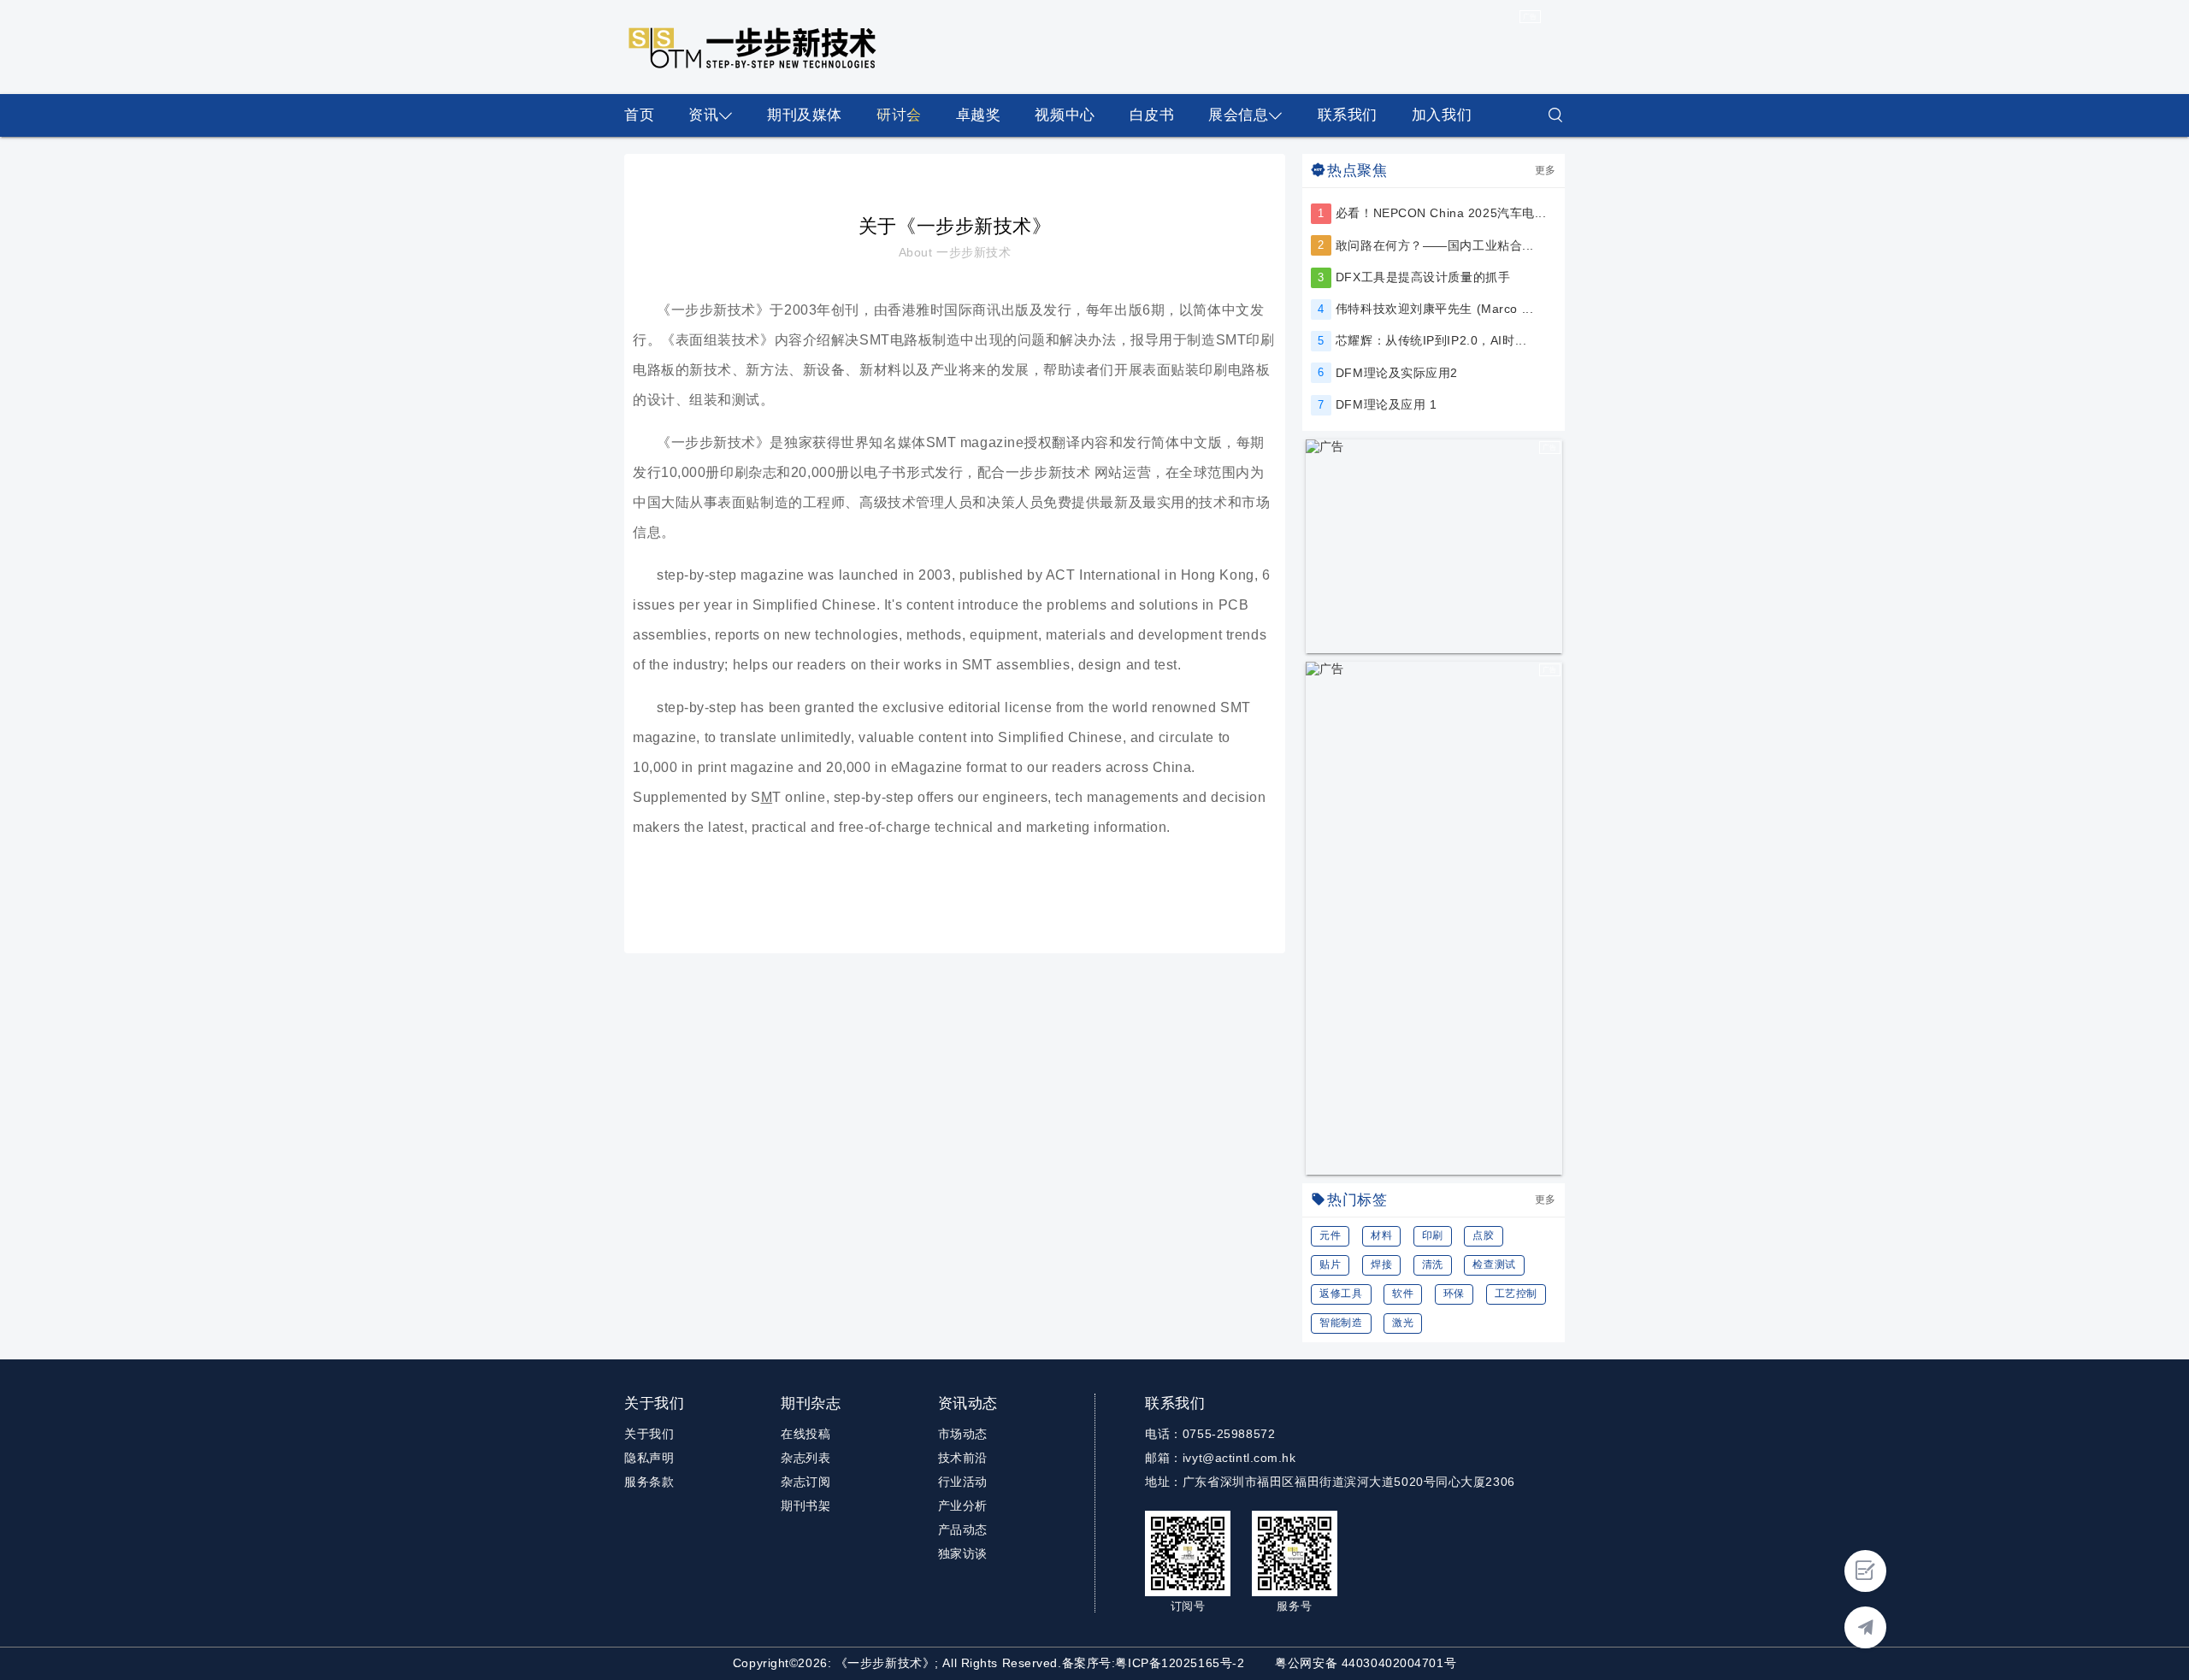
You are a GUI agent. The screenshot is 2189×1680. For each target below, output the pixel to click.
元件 (1330, 1235)
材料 (1381, 1235)
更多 (1546, 170)
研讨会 (899, 115)
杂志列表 (805, 1458)
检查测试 (1494, 1264)
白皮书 (1152, 115)
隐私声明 (649, 1458)
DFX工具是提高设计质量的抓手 (1423, 277)
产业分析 (963, 1506)
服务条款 (649, 1482)
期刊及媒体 (805, 115)
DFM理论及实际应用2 (1397, 373)
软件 (1403, 1294)
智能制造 (1341, 1323)
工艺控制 (1516, 1294)
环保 (1454, 1294)
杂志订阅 (805, 1482)
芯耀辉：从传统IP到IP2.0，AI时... (1431, 340)
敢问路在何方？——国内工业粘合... (1435, 245)
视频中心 (1065, 115)
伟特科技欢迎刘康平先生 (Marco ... (1434, 309)
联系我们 (1348, 115)
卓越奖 (979, 115)
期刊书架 (805, 1506)
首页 (639, 115)
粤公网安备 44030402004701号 (1366, 1663)
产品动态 (963, 1530)
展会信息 (1238, 115)
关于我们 (649, 1434)
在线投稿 (805, 1434)
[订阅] (1865, 1627)
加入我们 (1442, 115)
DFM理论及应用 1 (1387, 404)
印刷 (1433, 1235)
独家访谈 (963, 1553)
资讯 (703, 115)
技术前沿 (963, 1458)
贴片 (1330, 1264)
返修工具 (1341, 1294)
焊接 (1381, 1264)
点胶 (1483, 1235)
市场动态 (963, 1434)
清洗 (1433, 1264)
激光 (1403, 1323)
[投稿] (1865, 1571)
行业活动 (963, 1482)
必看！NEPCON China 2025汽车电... (1441, 213)
